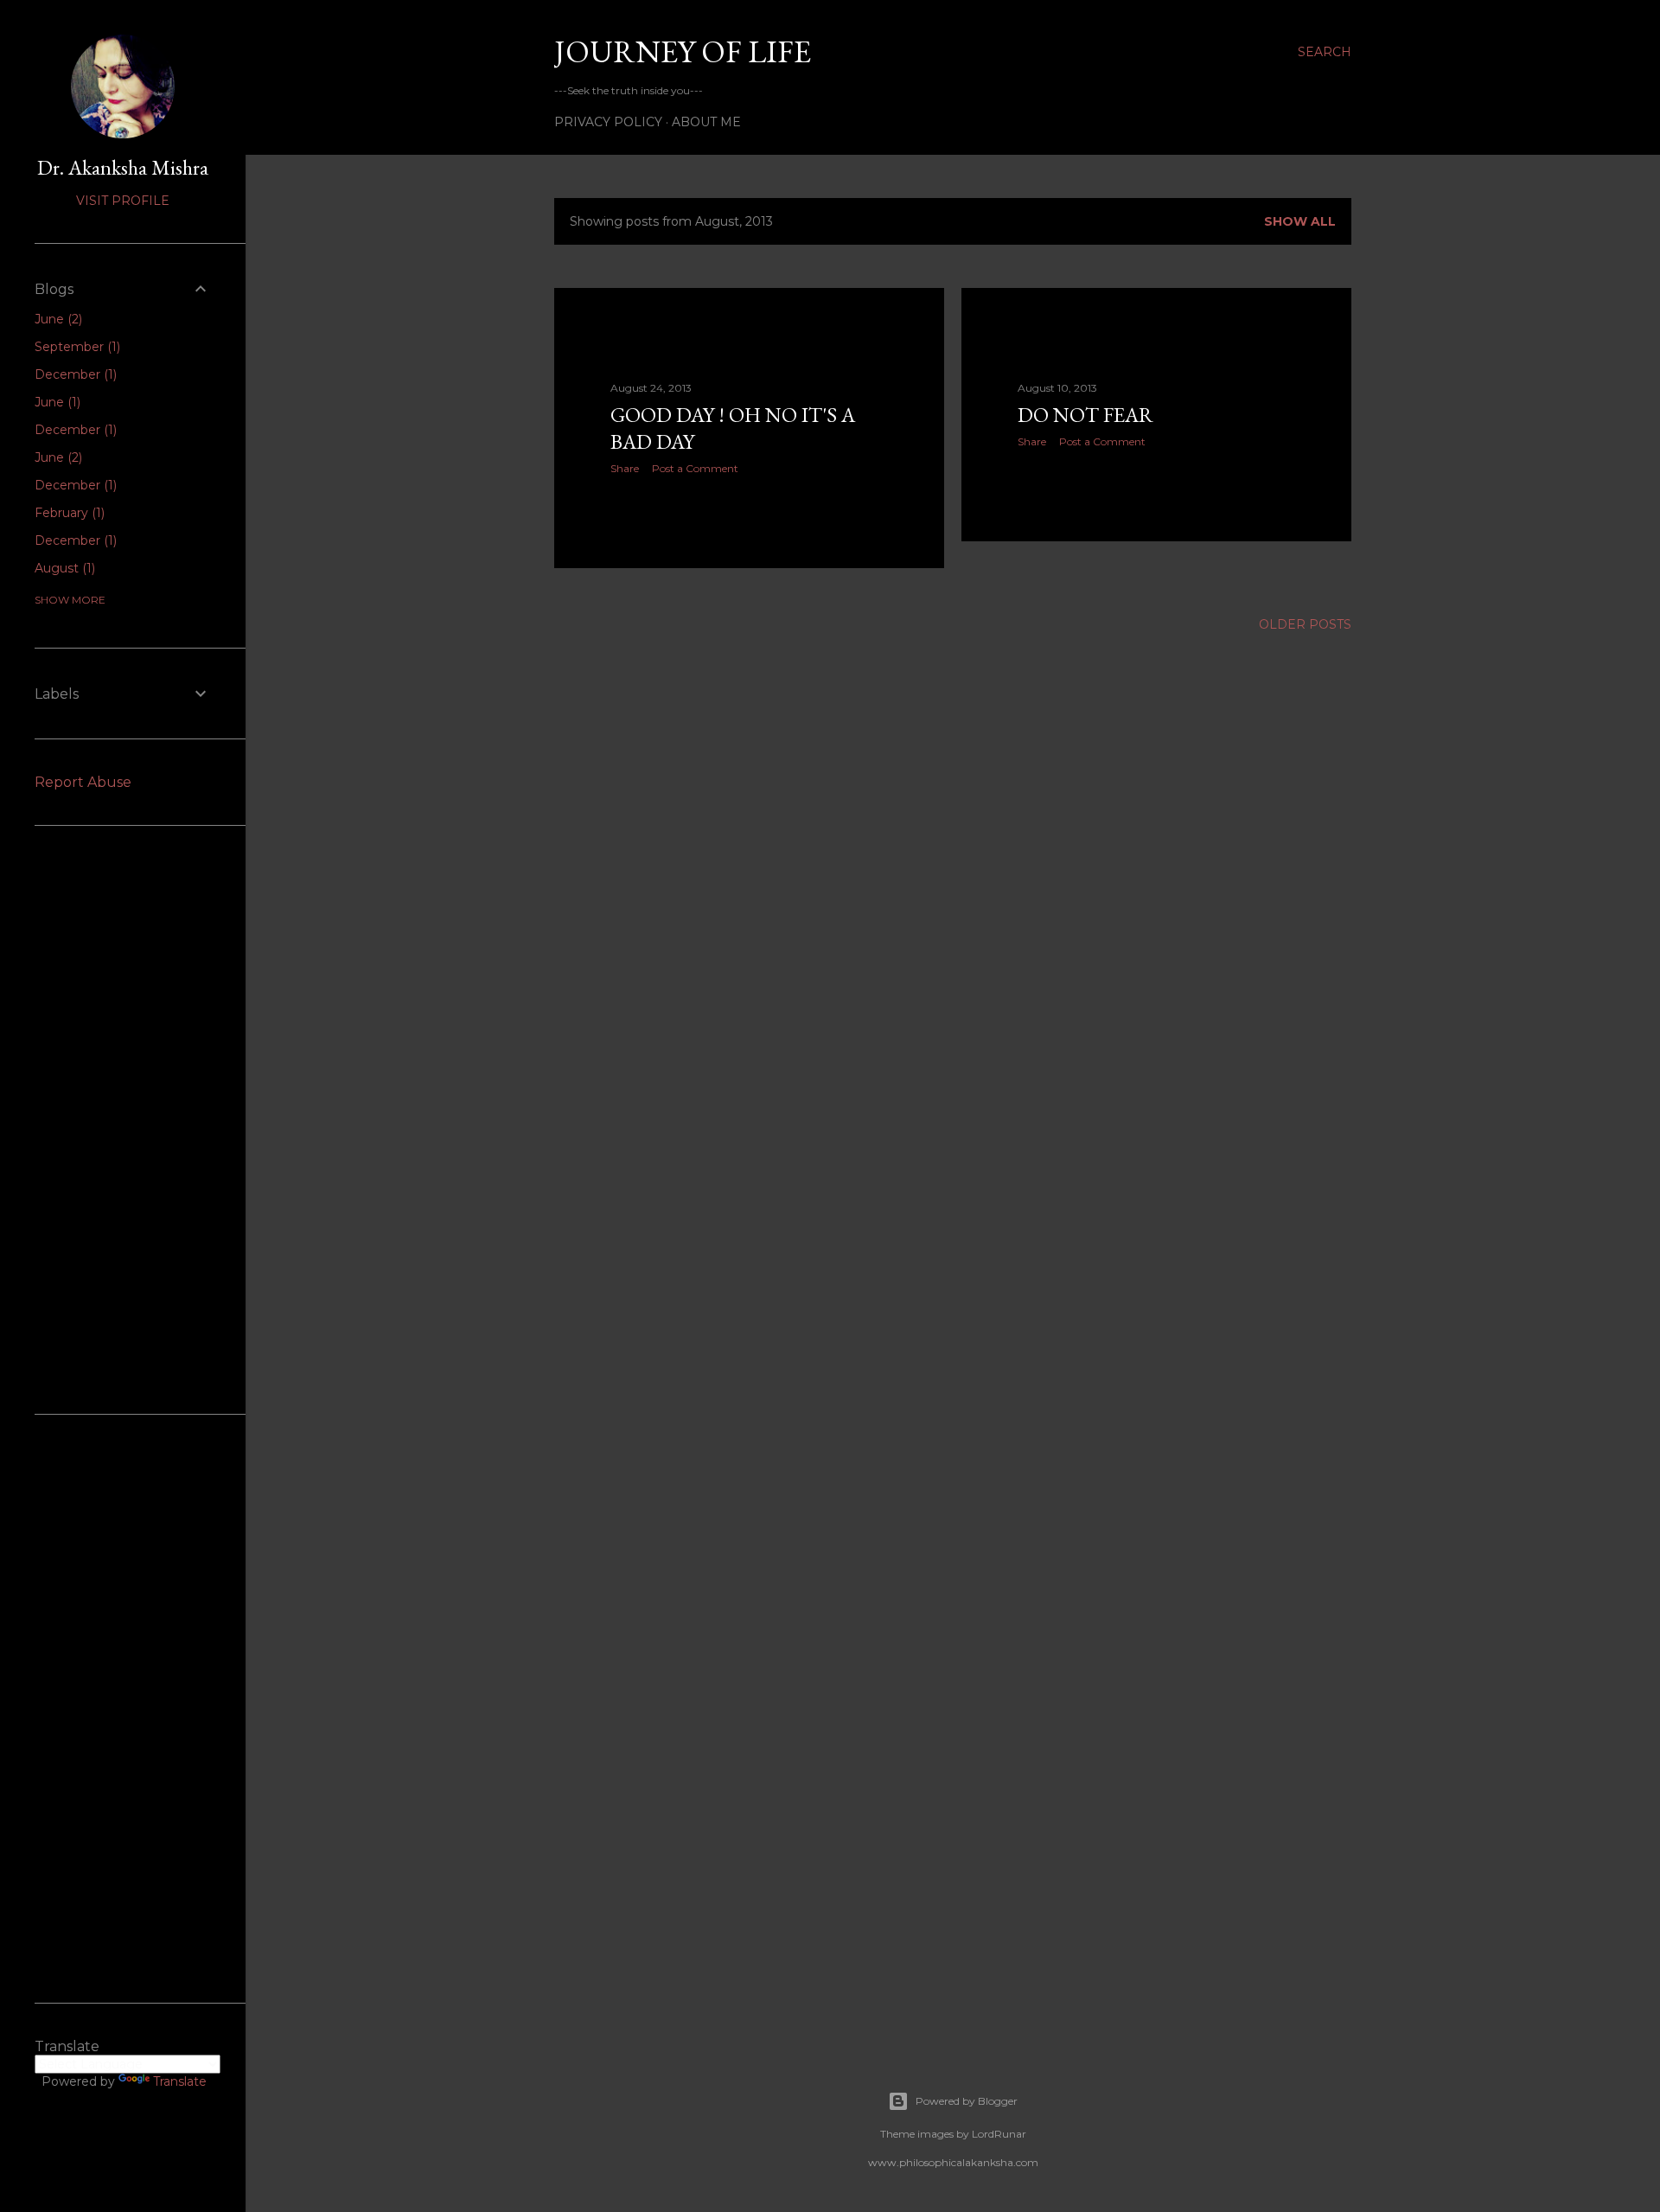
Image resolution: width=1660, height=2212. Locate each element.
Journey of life (683, 51)
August (63, 568)
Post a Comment (695, 468)
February (68, 513)
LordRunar (999, 2134)
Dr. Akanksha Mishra (123, 167)
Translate (180, 2081)
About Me (706, 122)
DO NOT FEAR (1085, 415)
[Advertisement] (123, 1120)
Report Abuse (83, 782)
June (57, 319)
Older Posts (1305, 624)
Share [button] (625, 468)
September (76, 347)
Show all (1300, 221)
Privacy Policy (608, 122)
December (74, 374)
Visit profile (123, 201)
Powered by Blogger (967, 2101)
